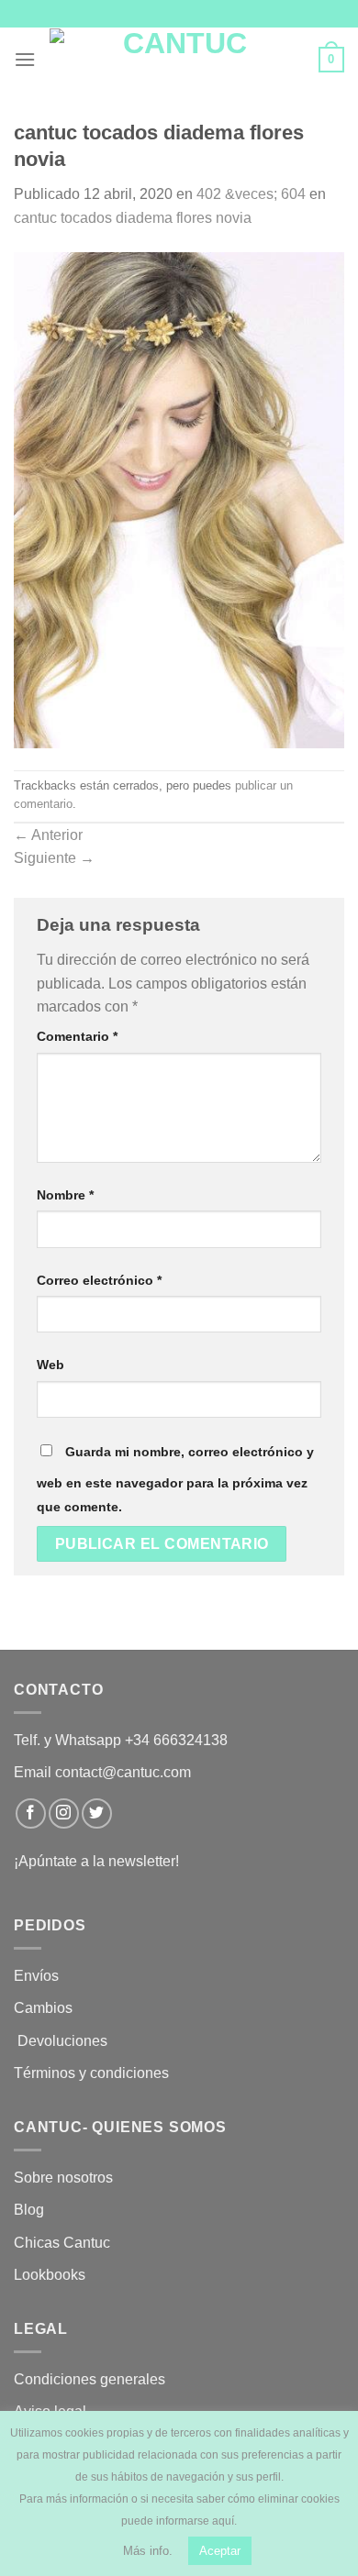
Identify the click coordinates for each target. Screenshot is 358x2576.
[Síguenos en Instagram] (64, 1813)
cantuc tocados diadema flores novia (133, 218)
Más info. (148, 2551)
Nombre (65, 1195)
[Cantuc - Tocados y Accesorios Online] (177, 60)
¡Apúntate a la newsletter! (96, 1861)
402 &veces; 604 (251, 194)
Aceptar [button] (220, 2551)
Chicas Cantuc (62, 2243)
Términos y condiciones (93, 2073)
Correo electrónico (99, 1280)
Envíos (36, 1976)
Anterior (48, 835)
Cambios (43, 2008)
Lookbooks (50, 2275)
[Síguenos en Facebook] (31, 1813)
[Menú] (25, 59)
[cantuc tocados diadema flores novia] (179, 498)
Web (50, 1365)
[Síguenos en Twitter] (97, 1813)
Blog (29, 2210)
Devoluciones (62, 2041)
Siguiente (54, 858)
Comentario (77, 1036)
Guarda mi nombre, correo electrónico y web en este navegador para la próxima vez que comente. (175, 1479)
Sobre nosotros (63, 2178)
